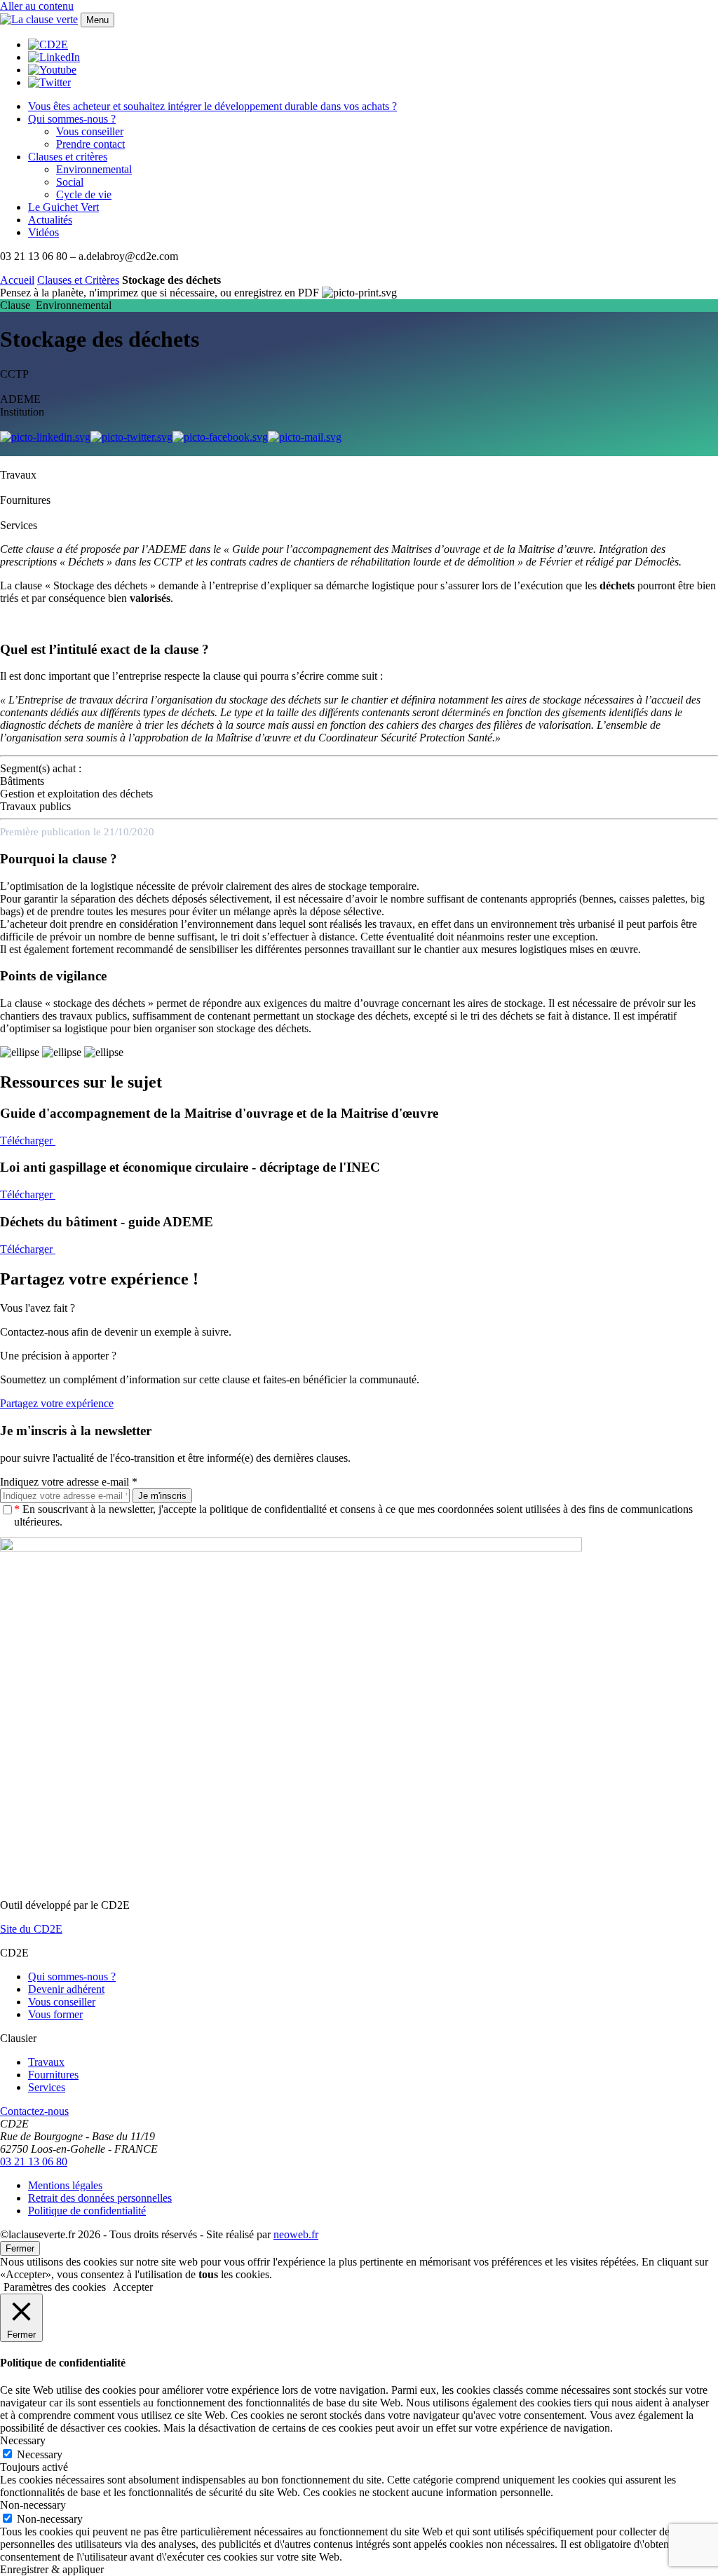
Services (47, 2087)
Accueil (17, 280)
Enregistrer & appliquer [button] (52, 2569)
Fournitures (53, 2075)
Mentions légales (65, 2185)
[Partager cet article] (305, 437)
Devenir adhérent (66, 1989)
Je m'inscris (162, 1496)
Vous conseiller (90, 131)
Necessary (40, 2454)
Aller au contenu (37, 6)
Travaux (46, 2062)
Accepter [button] (133, 2287)
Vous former (55, 2014)
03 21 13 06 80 (34, 2161)
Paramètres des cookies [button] (55, 2287)
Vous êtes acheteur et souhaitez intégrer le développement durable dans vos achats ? (212, 106)
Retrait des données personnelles (100, 2198)
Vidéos (43, 232)
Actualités (50, 220)
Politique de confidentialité (87, 2211)
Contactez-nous (34, 2111)
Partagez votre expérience (57, 1403)
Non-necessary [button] (33, 2505)
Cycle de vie (84, 194)
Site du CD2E (31, 1929)
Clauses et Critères (78, 280)
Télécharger (28, 1140)
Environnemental (94, 169)
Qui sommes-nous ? (72, 119)
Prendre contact (90, 144)
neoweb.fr (296, 2234)
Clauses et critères (68, 157)
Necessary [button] (23, 2440)
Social (70, 182)
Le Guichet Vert (63, 207)
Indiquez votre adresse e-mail (69, 1482)
